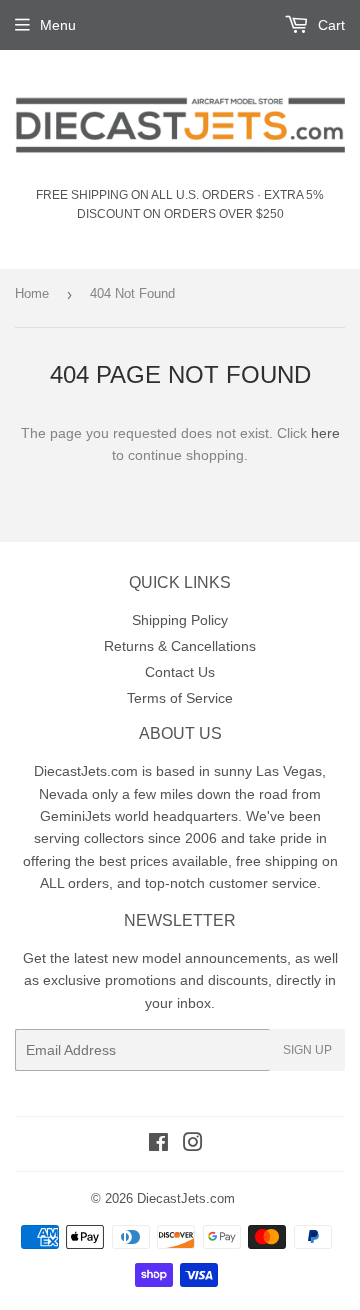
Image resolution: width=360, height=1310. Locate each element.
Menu (58, 25)
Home (32, 293)
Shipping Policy (180, 620)
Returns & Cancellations (180, 646)
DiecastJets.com (186, 1198)
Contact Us (180, 672)
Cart (329, 25)
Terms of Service (180, 698)
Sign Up (307, 1050)
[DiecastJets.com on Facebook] (158, 1145)
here (325, 433)
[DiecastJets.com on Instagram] (193, 1145)
